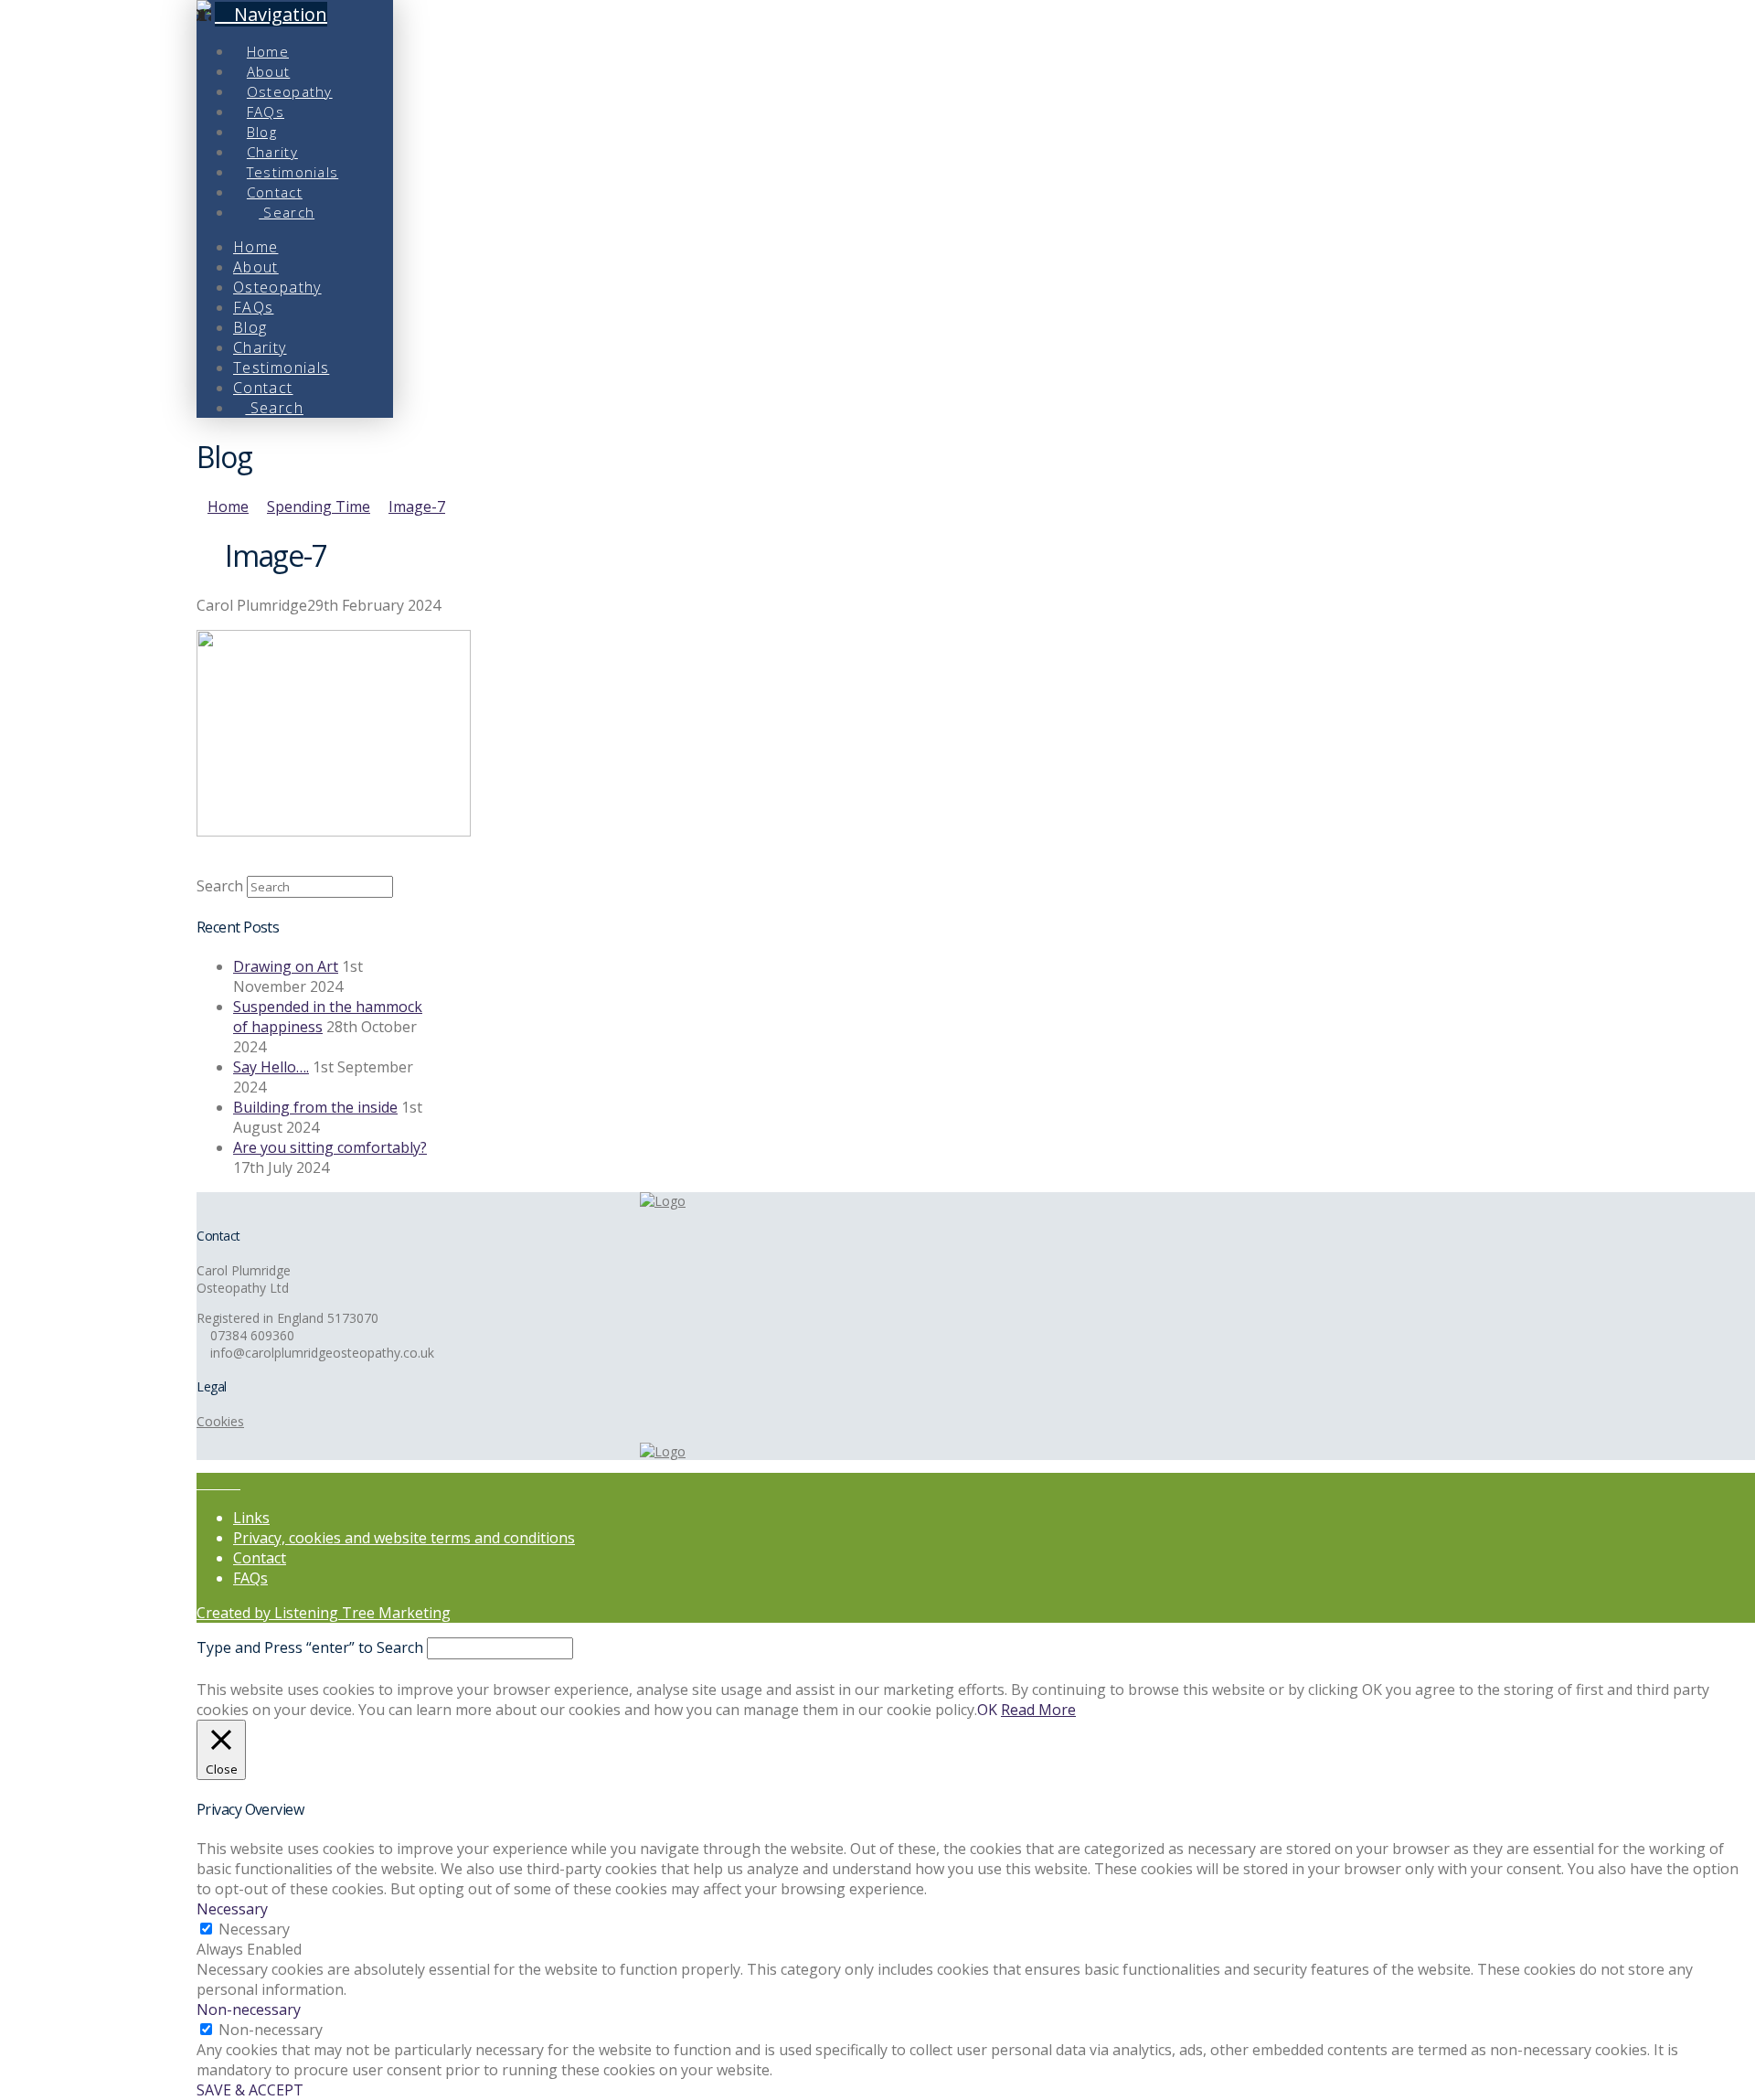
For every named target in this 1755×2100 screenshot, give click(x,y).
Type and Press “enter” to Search (310, 1647)
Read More (1038, 1710)
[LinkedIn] (213, 1483)
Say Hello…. (271, 1067)
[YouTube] (224, 1483)
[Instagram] (235, 1483)
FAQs (250, 1578)
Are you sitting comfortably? (330, 1147)
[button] (271, 14)
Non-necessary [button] (249, 2009)
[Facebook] (202, 1483)
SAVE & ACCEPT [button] (250, 2090)
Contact (260, 1558)
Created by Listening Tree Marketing (324, 1613)
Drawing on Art (286, 966)
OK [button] (987, 1710)
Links (251, 1518)
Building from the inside (315, 1107)
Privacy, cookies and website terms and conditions (404, 1538)
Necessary (254, 1929)
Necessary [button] (232, 1909)
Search (220, 886)
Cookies (220, 1421)
